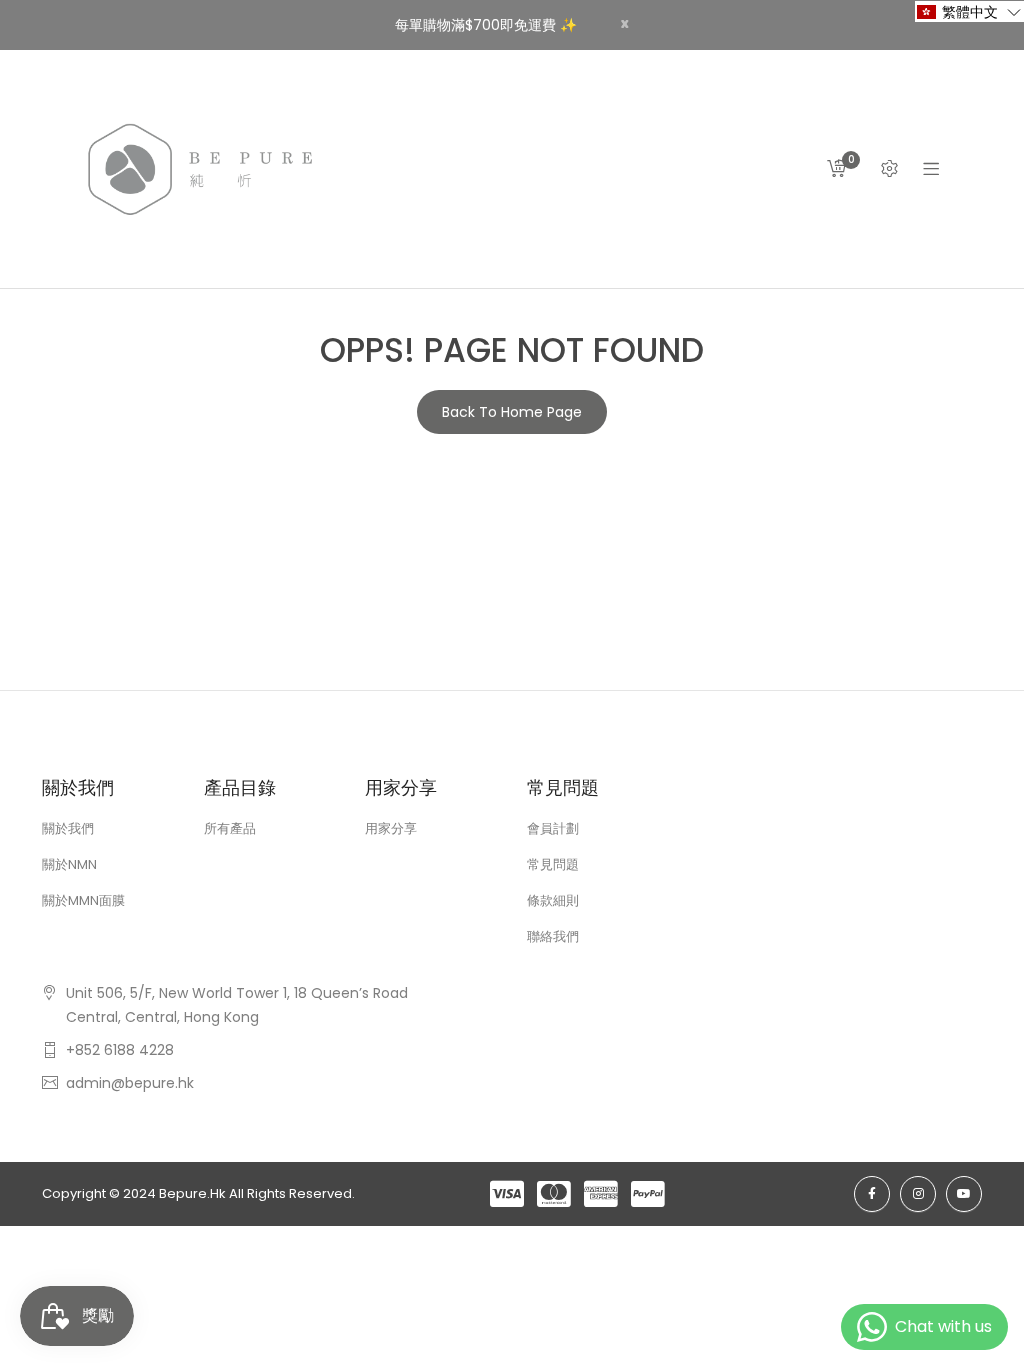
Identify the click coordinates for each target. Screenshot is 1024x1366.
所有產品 (230, 828)
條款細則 (553, 900)
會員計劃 (553, 828)
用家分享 (391, 828)
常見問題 (553, 864)
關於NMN (69, 864)
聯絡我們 (553, 936)
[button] (969, 11)
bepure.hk (192, 1193)
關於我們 (68, 828)
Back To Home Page (512, 412)
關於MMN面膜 (83, 900)
